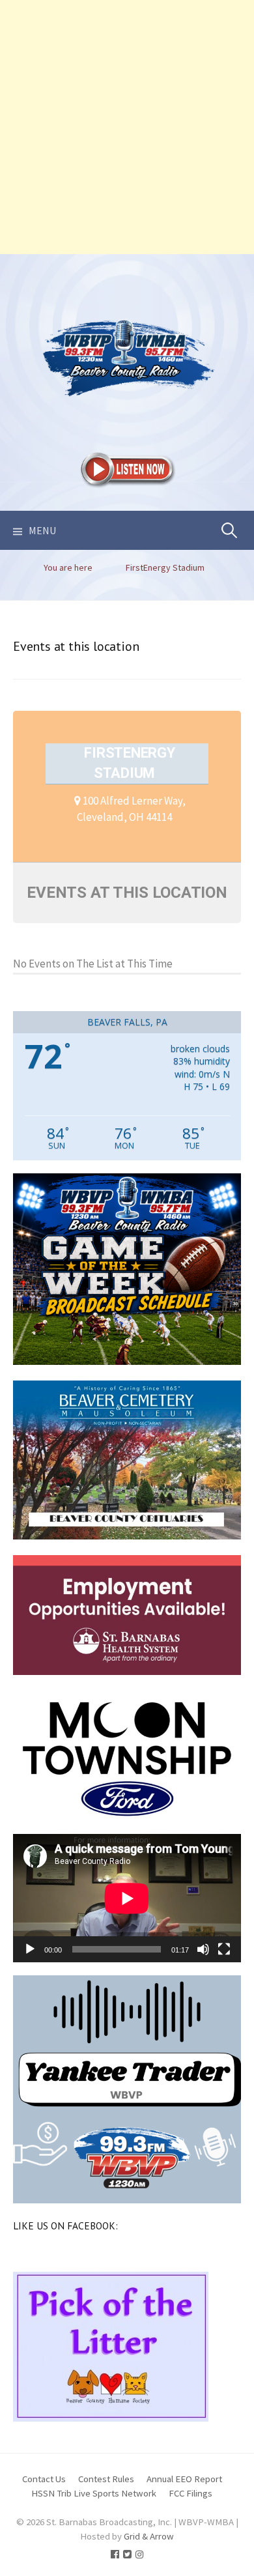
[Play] (30, 1949)
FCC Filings (190, 2493)
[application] (127, 1898)
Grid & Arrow (149, 2536)
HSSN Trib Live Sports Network (94, 2493)
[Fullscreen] (224, 1949)
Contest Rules (106, 2479)
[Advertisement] (127, 127)
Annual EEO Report (184, 2479)
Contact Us (44, 2479)
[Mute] (203, 1949)
